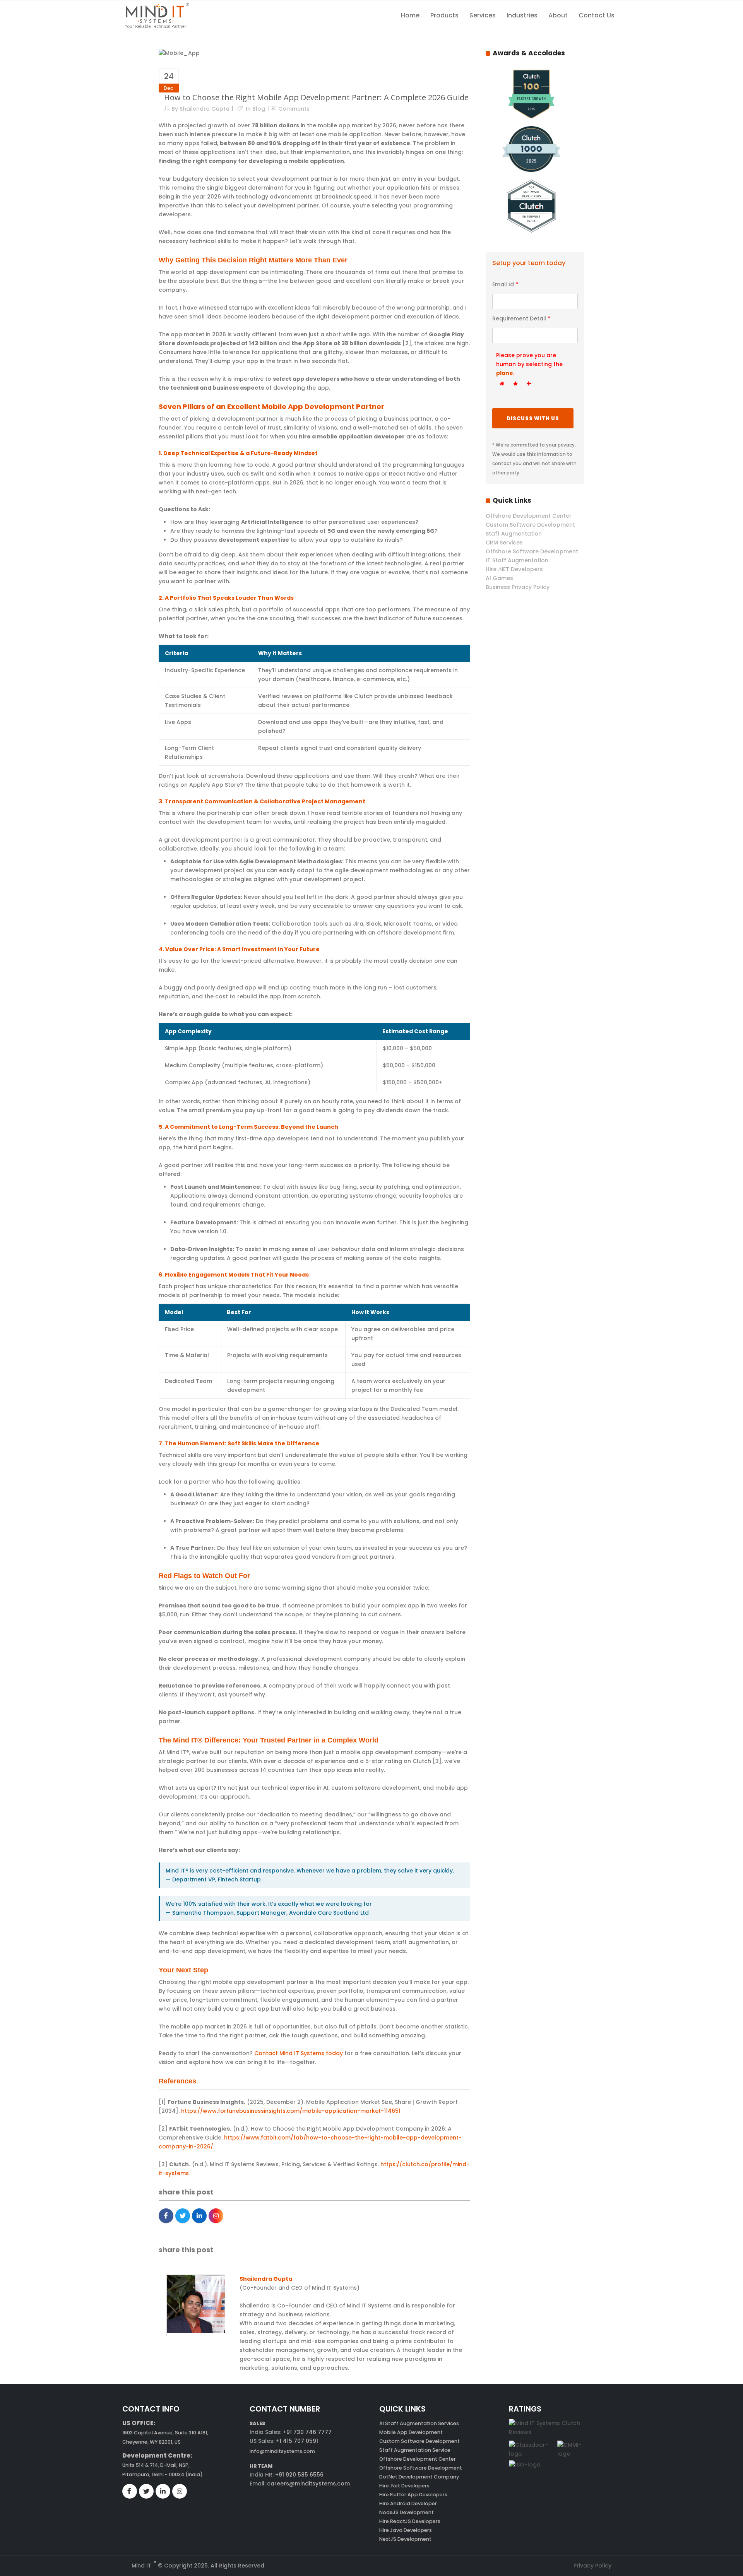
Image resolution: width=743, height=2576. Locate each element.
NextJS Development (405, 2539)
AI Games (499, 578)
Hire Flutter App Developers (413, 2495)
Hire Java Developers (406, 2530)
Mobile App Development (411, 2432)
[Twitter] (183, 2216)
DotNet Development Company (419, 2477)
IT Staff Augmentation (517, 560)
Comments (294, 109)
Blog (259, 109)
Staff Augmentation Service (415, 2450)
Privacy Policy (592, 2566)
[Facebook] (166, 2216)
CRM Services (504, 543)
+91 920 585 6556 (299, 2475)
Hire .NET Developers (514, 569)
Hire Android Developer (408, 2503)
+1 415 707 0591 (297, 2441)
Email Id (505, 284)
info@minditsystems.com (282, 2451)
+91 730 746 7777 (307, 2432)
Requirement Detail (521, 318)
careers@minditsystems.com (308, 2484)
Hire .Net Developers (404, 2486)
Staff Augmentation (514, 534)
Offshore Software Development (532, 551)
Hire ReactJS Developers (410, 2521)
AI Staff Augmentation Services (419, 2423)
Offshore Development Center (529, 516)
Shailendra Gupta (205, 109)
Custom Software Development (530, 525)
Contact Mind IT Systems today (299, 2053)
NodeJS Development (407, 2512)
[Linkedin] (199, 2216)
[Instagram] (216, 2216)
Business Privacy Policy (518, 587)
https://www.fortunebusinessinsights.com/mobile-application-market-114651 (291, 2111)
